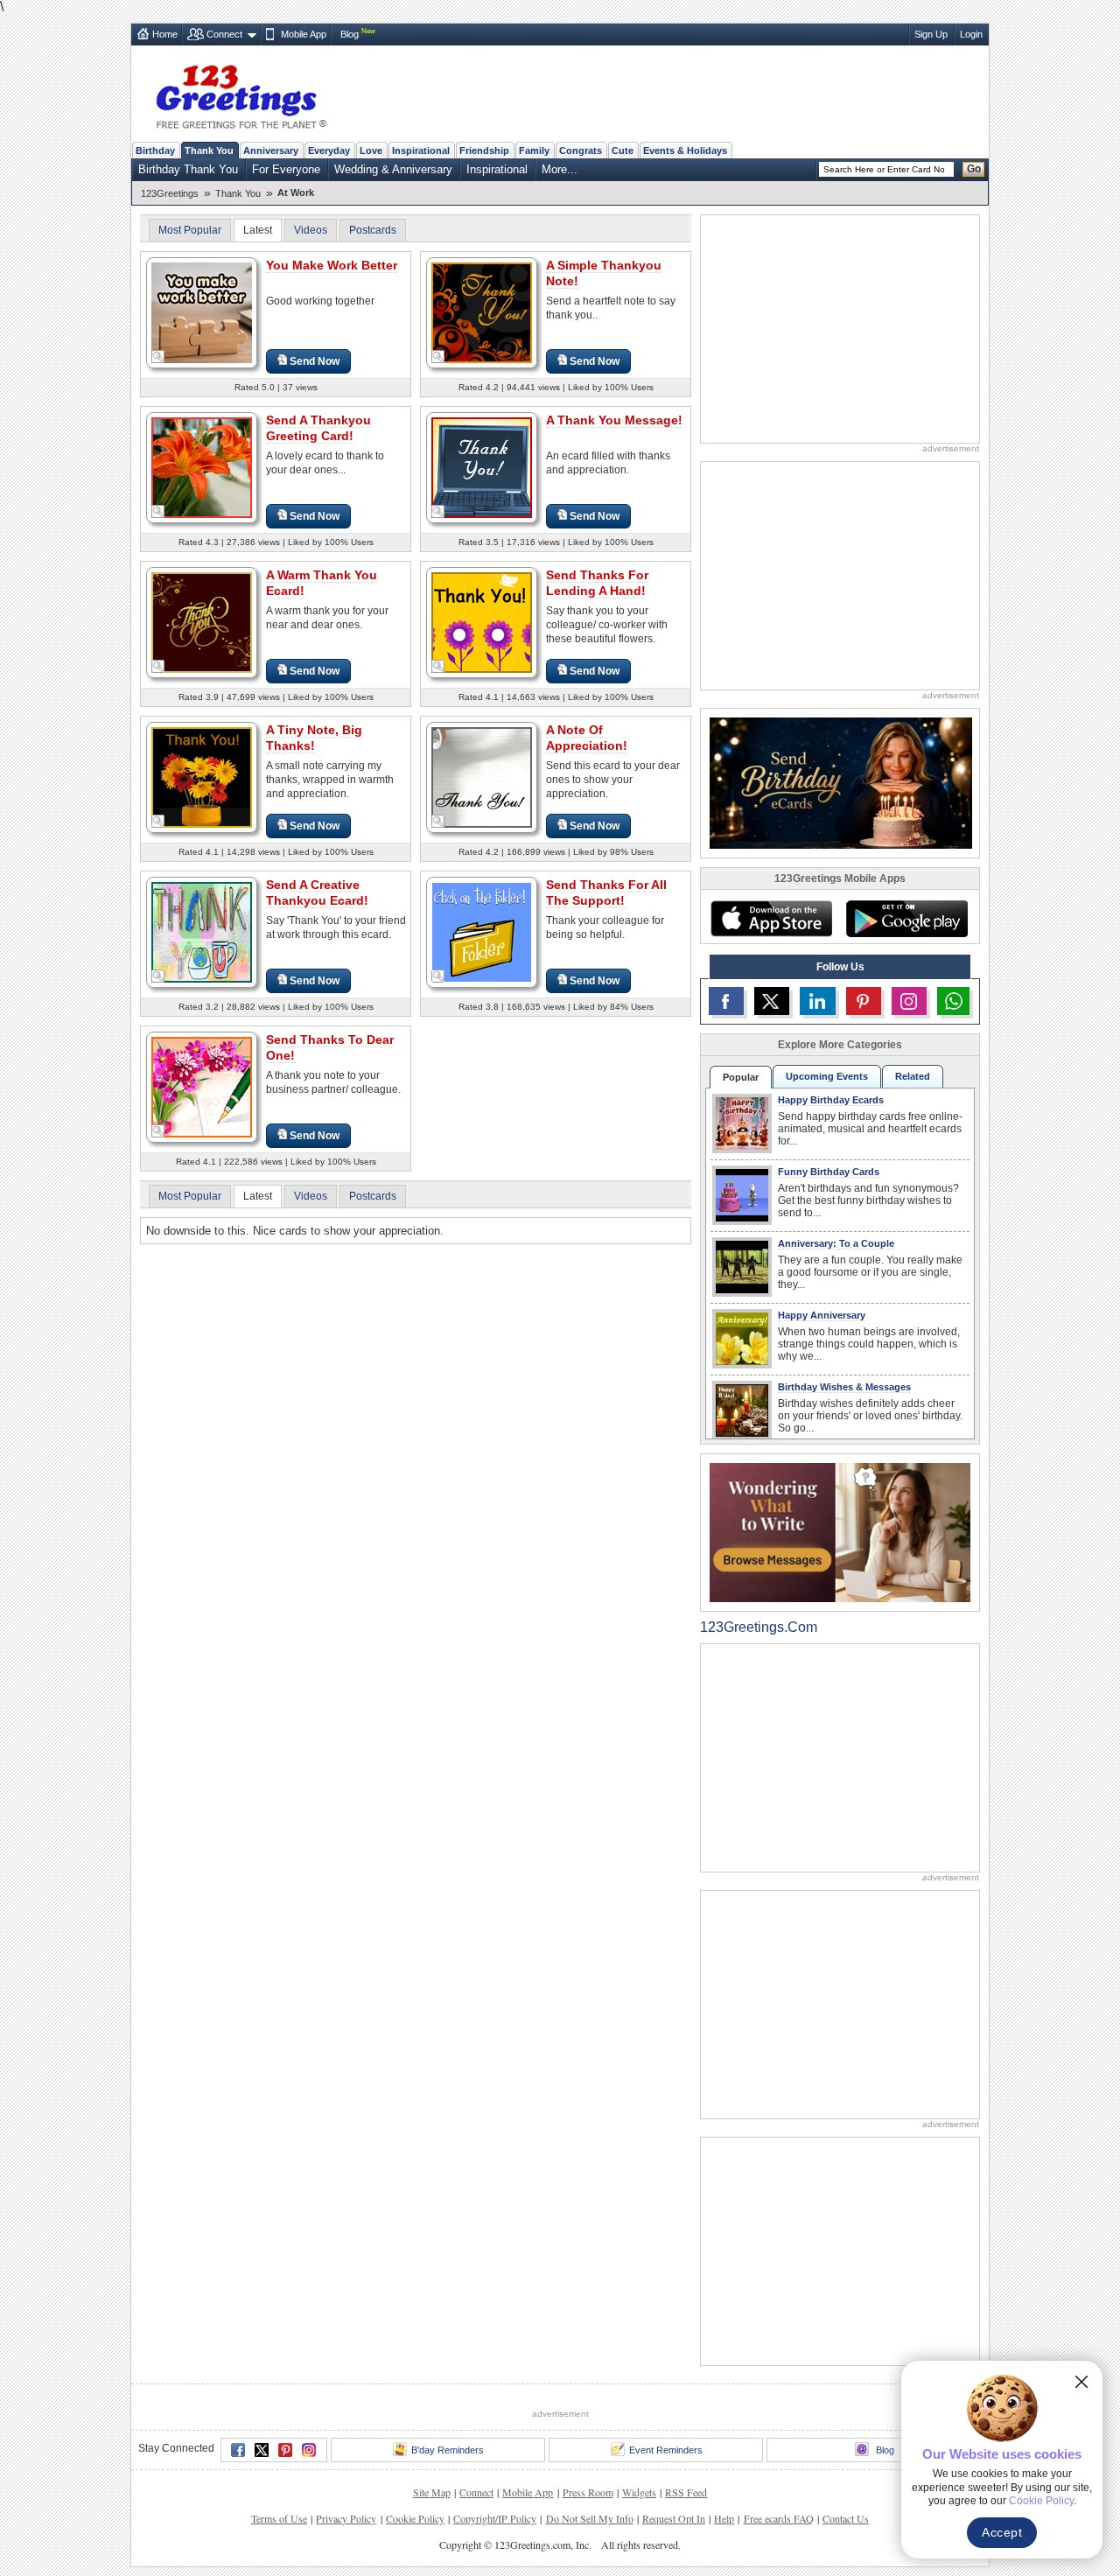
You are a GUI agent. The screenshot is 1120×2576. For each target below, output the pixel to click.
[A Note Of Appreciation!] (482, 777)
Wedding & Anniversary (393, 169)
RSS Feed (686, 2492)
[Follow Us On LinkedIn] (817, 1001)
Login (971, 34)
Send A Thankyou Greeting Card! (318, 428)
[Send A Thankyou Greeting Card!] (202, 467)
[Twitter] (262, 2450)
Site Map (432, 2492)
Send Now (315, 361)
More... (560, 169)
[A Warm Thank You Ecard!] (202, 622)
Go (974, 169)
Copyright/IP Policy (495, 2518)
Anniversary (271, 150)
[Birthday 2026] (841, 782)
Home (165, 34)
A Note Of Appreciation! (587, 738)
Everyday (329, 150)
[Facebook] (238, 2450)
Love (371, 150)
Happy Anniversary (822, 1315)
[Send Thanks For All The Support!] (482, 931)
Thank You (209, 150)
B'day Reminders (448, 2450)
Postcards (373, 230)
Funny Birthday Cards (829, 1172)
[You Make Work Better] (202, 312)
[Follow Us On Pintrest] (864, 1001)
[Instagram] (309, 2450)
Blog (350, 34)
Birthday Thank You (188, 169)
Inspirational (421, 150)
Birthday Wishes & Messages (844, 1387)
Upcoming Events (827, 1076)
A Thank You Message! (614, 420)
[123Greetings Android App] (906, 919)
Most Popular (190, 230)
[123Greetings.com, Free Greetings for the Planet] (241, 94)
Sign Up (931, 34)
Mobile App (304, 34)
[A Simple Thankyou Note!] (482, 312)
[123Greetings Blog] (840, 1532)
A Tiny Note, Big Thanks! (314, 738)
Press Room (588, 2492)
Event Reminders (666, 2450)
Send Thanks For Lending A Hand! (597, 583)
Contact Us (846, 2518)
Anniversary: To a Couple (836, 1243)
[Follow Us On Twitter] (772, 1001)
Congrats (581, 150)
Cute (623, 150)
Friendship (484, 150)
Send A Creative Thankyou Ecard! (317, 892)
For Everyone (286, 169)
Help (724, 2518)
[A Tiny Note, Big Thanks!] (202, 777)
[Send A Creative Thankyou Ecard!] (202, 931)
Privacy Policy (346, 2518)
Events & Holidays (685, 150)
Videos (311, 230)
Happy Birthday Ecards (831, 1100)
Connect (224, 34)
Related (913, 1076)
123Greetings (170, 193)
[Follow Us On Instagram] (909, 1001)
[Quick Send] (158, 357)
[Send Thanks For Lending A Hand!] (482, 622)
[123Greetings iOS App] (771, 919)
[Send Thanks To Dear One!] (202, 1086)
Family (534, 150)
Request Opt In (674, 2518)
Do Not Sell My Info (590, 2518)
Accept (1002, 2532)
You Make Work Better (332, 265)
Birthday (155, 150)
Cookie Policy (415, 2518)
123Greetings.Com (759, 1627)
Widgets (639, 2492)
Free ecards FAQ (779, 2518)
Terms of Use (279, 2518)
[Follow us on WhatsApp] (953, 1001)
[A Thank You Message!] (482, 467)
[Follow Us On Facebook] (726, 1001)
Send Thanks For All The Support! (606, 892)
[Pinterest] (285, 2450)
